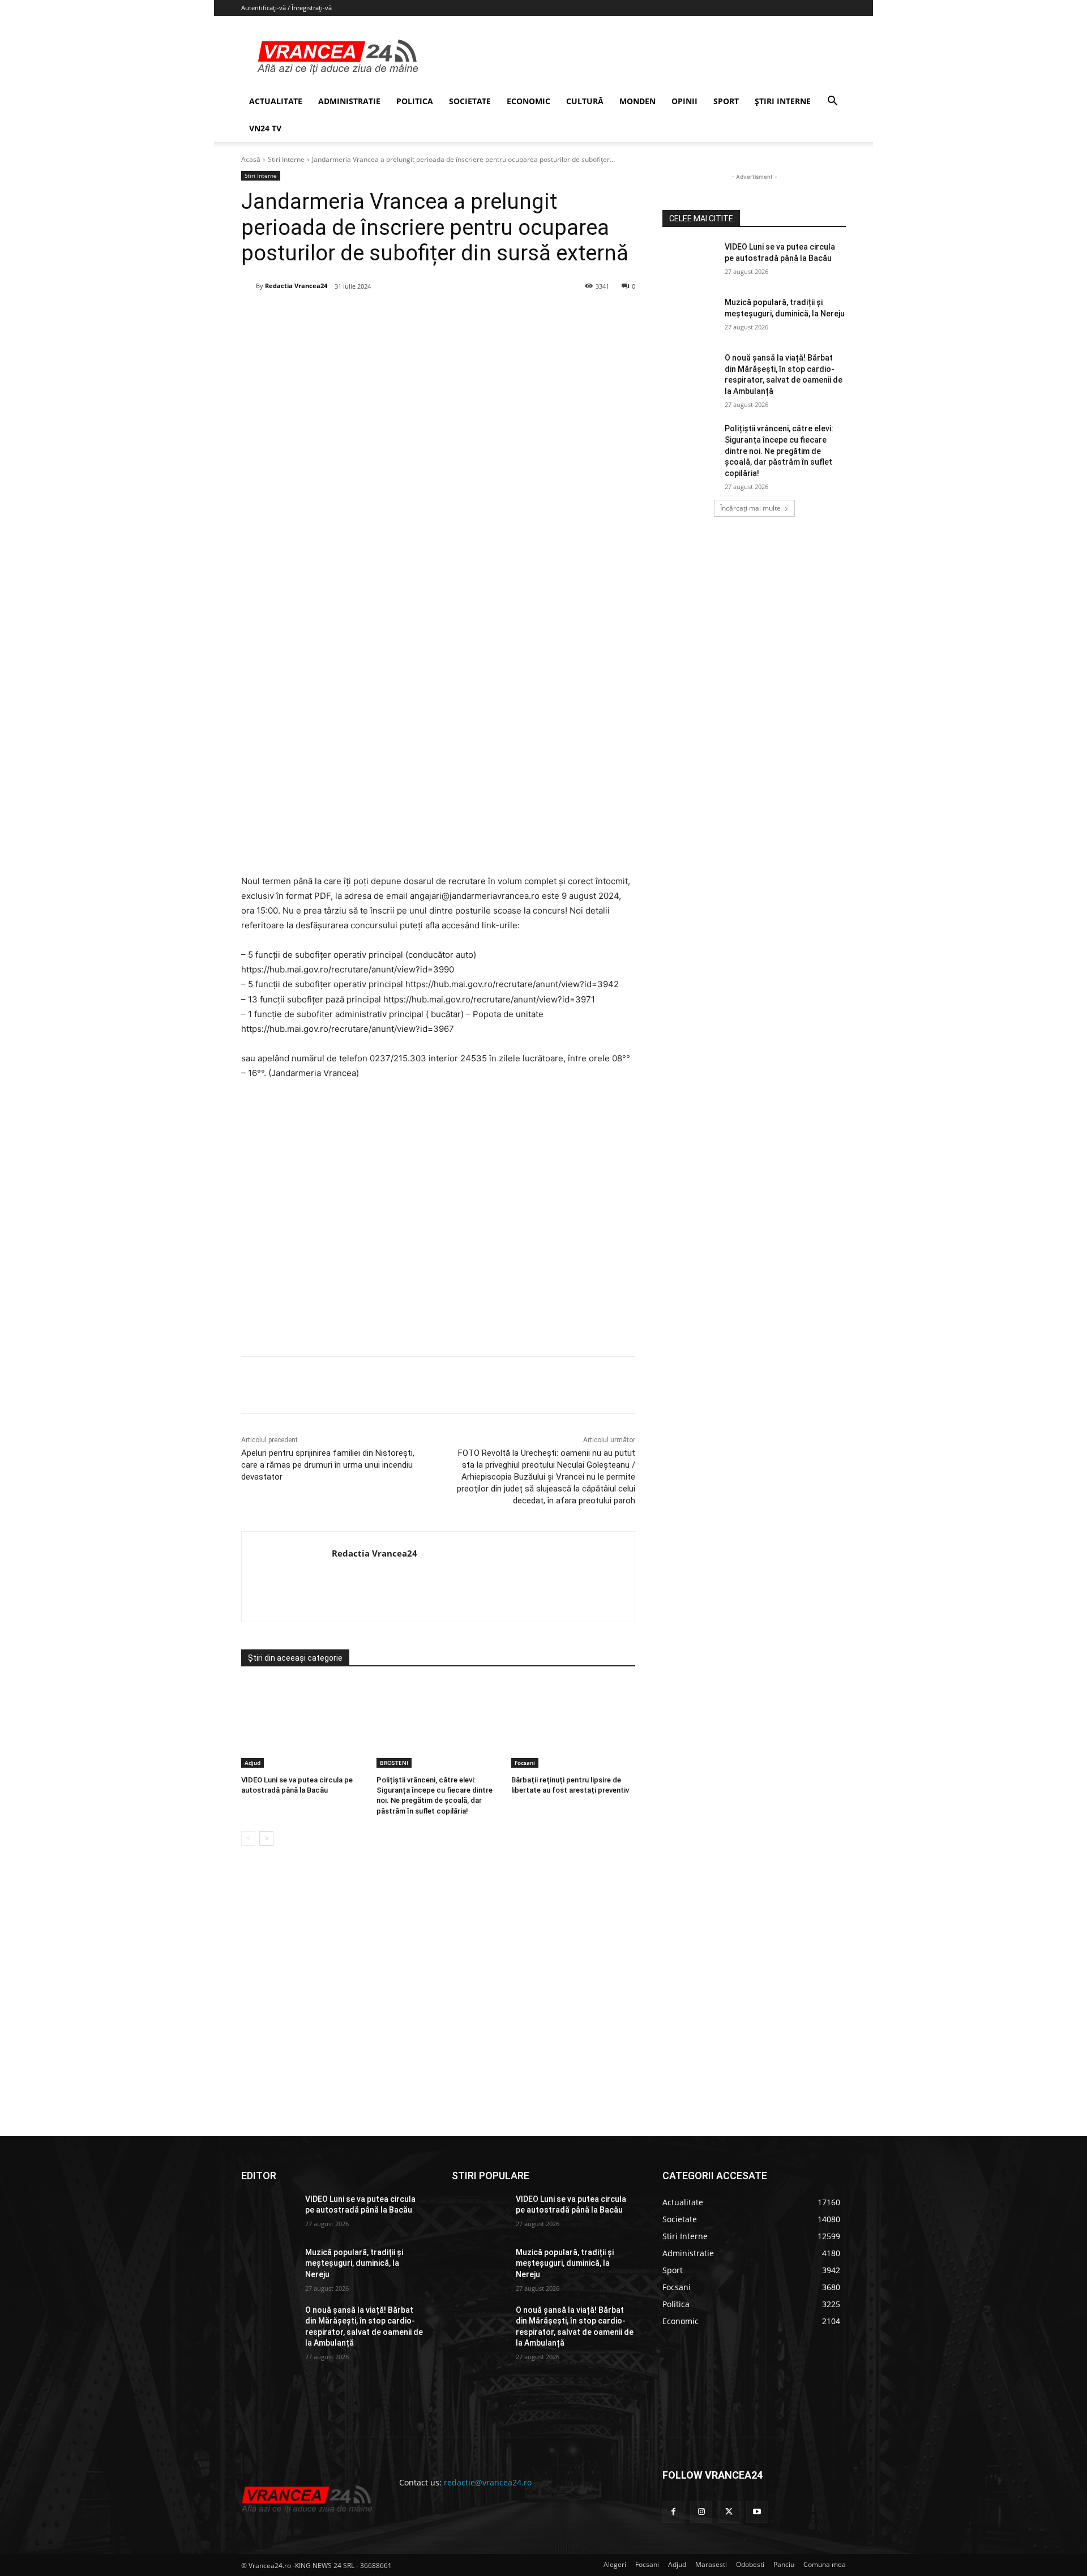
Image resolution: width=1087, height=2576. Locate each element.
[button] (832, 102)
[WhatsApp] (404, 315)
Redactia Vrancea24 (296, 286)
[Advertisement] (438, 1222)
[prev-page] (248, 1838)
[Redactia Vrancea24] (249, 286)
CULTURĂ (585, 101)
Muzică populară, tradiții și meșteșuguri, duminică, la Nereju (354, 2263)
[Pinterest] (378, 315)
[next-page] (266, 1838)
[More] (482, 1385)
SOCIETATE (470, 101)
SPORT (726, 101)
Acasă (251, 159)
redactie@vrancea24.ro (488, 2482)
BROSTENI (394, 1763)
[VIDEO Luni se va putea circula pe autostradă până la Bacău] (303, 1724)
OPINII (684, 101)
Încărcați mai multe (750, 508)
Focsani (525, 1763)
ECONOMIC (528, 101)
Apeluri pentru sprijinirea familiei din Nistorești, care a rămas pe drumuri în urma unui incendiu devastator (328, 1465)
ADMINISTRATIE (349, 101)
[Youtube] (757, 2512)
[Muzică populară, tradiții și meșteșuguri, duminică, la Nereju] (690, 316)
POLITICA (415, 101)
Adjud (253, 1763)
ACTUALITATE (276, 101)
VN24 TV (265, 128)
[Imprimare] (456, 315)
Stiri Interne (286, 159)
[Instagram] (701, 2512)
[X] (352, 315)
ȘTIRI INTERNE (783, 101)
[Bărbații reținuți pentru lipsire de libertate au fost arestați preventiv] (573, 1724)
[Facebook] (326, 315)
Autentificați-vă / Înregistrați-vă (286, 8)
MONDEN (637, 101)
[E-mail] (430, 315)
